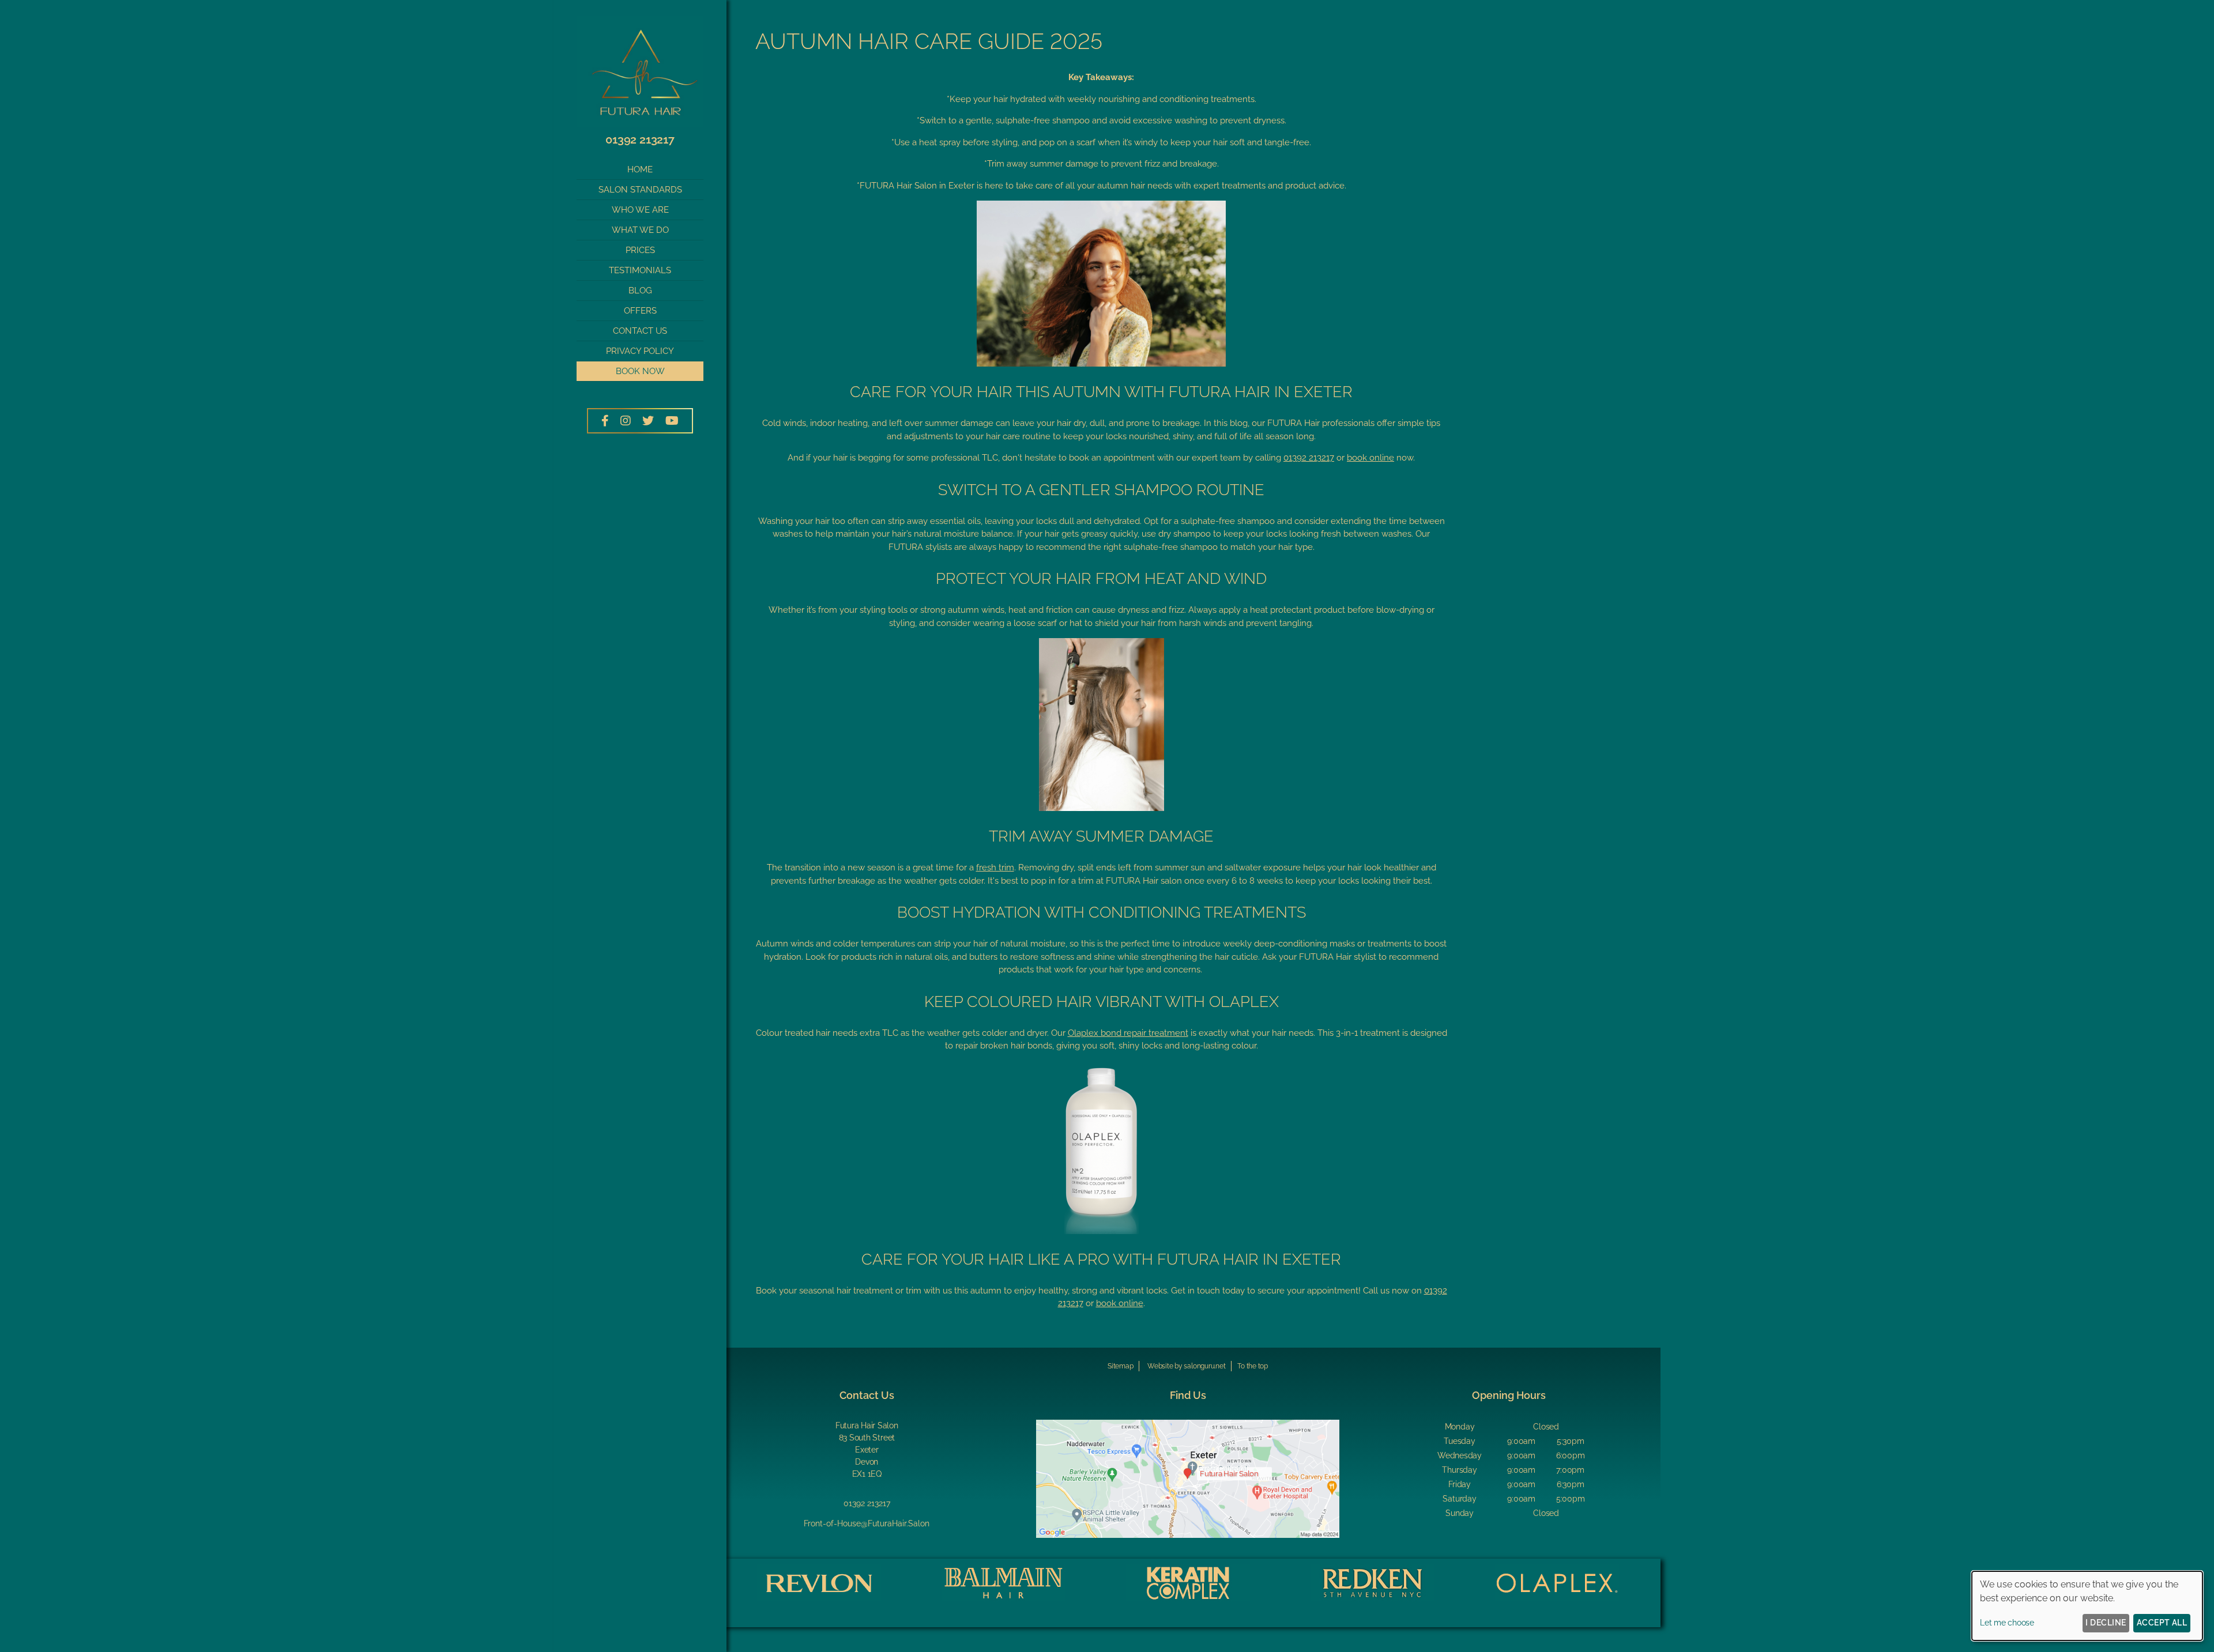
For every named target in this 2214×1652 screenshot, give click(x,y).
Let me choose (2007, 1623)
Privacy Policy (640, 351)
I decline (2106, 1623)
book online (1370, 458)
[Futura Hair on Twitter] (648, 421)
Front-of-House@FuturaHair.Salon (867, 1523)
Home (640, 169)
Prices (640, 250)
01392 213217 (640, 139)
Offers (640, 311)
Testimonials (640, 270)
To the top (1253, 1366)
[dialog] (2087, 1606)
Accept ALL (2162, 1623)
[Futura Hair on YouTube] (672, 421)
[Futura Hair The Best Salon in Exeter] (640, 124)
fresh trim (995, 868)
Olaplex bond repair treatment (1128, 1033)
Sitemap (1120, 1366)
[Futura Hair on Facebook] (605, 421)
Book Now (640, 371)
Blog (640, 291)
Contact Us (640, 331)
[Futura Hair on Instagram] (626, 421)
